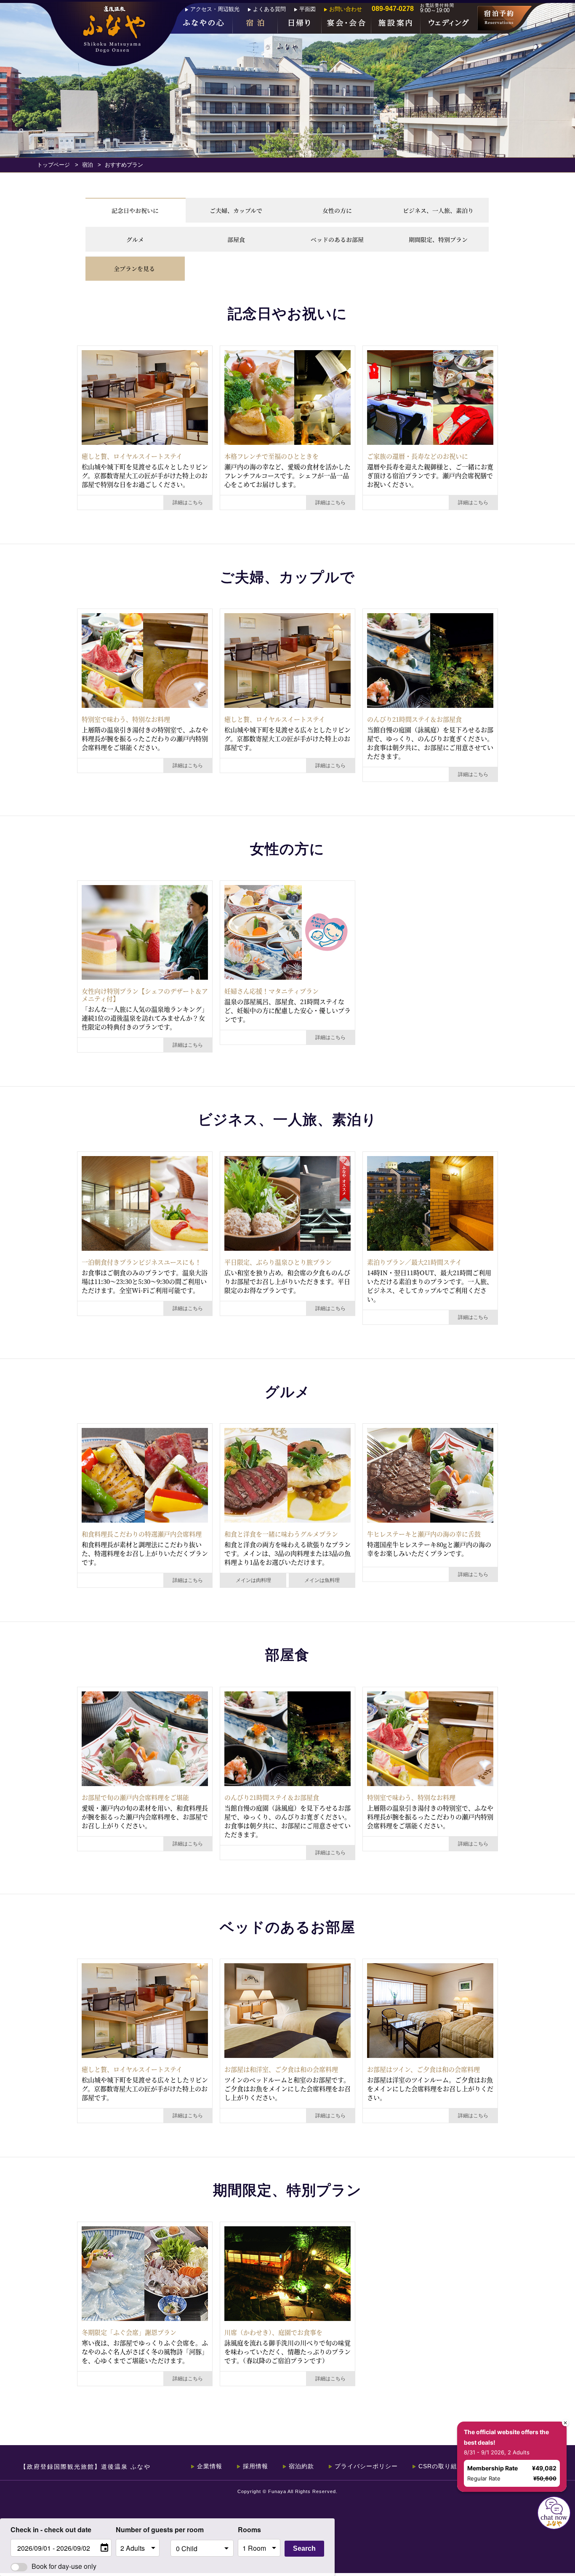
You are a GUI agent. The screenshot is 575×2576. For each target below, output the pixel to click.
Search (304, 2548)
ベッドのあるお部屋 (337, 239)
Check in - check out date (51, 2529)
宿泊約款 (301, 2466)
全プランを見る (134, 268)
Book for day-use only (64, 2566)
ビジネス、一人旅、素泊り (438, 210)
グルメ (135, 239)
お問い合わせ (346, 9)
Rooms (249, 2529)
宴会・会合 (346, 24)
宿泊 (255, 24)
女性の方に (337, 210)
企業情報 (210, 2466)
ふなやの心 (204, 24)
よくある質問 (269, 9)
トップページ (53, 165)
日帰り (300, 24)
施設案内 (396, 24)
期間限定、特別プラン (438, 239)
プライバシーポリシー (366, 2466)
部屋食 (236, 239)
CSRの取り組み (441, 2466)
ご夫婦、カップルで (236, 210)
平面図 (307, 9)
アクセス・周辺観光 (215, 9)
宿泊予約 (504, 18)
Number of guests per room (141, 2529)
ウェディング (449, 24)
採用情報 (256, 2466)
